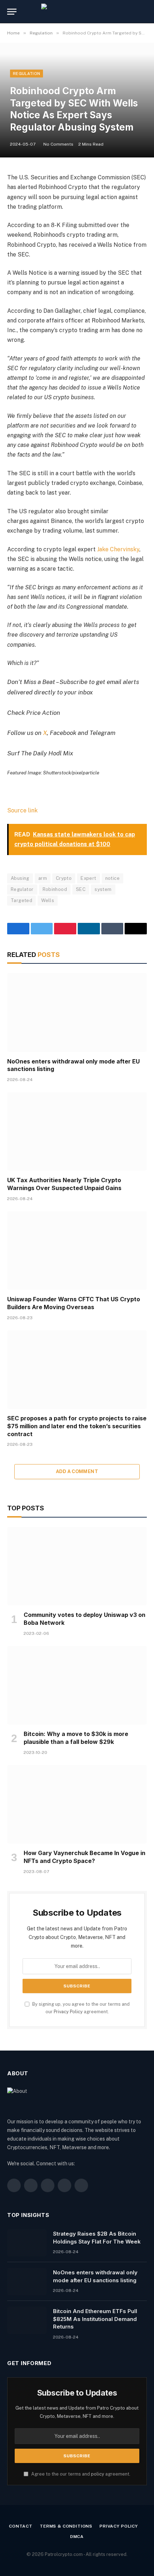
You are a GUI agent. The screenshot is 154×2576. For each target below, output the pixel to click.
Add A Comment (77, 1471)
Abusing (20, 878)
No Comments (58, 144)
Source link (22, 810)
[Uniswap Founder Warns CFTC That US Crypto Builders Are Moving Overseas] (77, 1251)
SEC (81, 889)
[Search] (146, 12)
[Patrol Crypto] (77, 12)
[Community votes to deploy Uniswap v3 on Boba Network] (77, 1566)
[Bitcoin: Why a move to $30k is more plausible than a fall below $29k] (77, 1685)
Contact (21, 2526)
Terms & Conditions (66, 2526)
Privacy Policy (68, 2012)
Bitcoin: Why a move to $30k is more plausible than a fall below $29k (76, 1738)
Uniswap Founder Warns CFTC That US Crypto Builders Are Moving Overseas (74, 1303)
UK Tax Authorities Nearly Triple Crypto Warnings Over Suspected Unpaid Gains (64, 1184)
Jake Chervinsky (118, 549)
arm (43, 878)
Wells (48, 900)
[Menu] (12, 12)
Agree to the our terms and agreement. (80, 2474)
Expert (88, 878)
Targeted (21, 900)
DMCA (77, 2537)
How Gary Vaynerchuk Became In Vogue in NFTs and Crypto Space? (85, 1857)
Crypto (64, 878)
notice (112, 878)
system (103, 889)
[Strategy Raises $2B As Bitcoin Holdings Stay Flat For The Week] (27, 2243)
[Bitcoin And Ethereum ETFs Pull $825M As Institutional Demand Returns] (27, 2320)
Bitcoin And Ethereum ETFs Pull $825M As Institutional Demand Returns (95, 2319)
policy (98, 2474)
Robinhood (55, 889)
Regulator (22, 889)
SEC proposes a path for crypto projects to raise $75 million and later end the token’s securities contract (77, 1426)
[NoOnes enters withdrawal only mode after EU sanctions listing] (77, 1012)
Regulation (27, 74)
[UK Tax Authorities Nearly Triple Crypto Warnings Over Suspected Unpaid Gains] (77, 1131)
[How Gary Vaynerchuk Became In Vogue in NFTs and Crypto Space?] (77, 1804)
